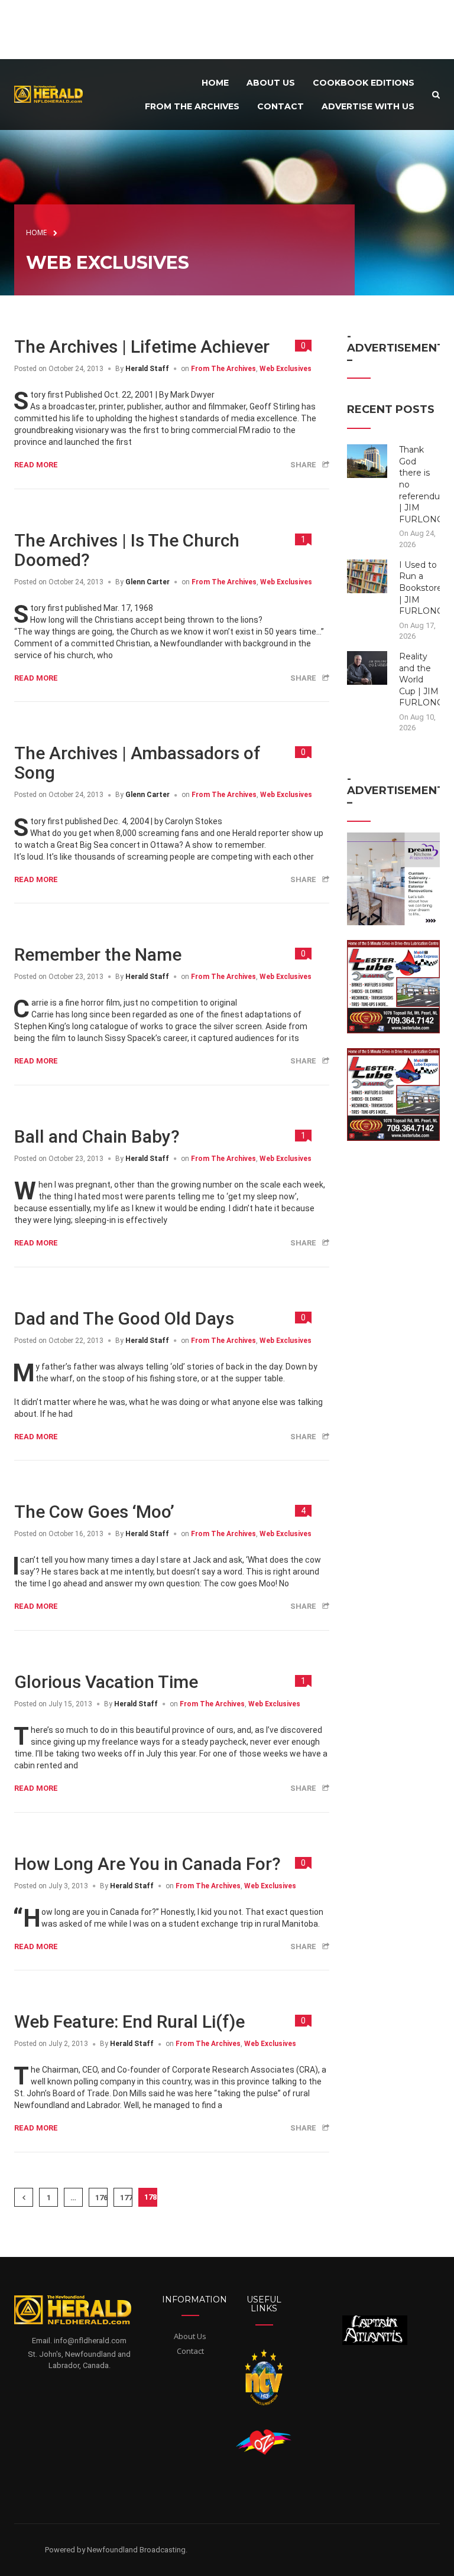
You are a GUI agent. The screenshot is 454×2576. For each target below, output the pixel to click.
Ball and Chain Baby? (97, 1136)
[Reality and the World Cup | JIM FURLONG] (367, 667)
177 (126, 2198)
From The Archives (223, 369)
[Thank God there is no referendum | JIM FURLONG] (367, 461)
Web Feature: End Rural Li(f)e (129, 2022)
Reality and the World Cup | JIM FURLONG (421, 679)
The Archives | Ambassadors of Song (137, 763)
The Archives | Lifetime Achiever (142, 347)
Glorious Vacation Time (106, 1682)
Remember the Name (98, 954)
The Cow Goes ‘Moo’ (94, 1512)
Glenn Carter (147, 582)
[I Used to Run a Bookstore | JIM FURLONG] (367, 575)
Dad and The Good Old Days (124, 1318)
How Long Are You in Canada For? (147, 1864)
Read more (36, 465)
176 (101, 2198)
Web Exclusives (286, 369)
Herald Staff (147, 369)
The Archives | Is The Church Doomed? (127, 550)
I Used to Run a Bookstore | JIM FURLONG (421, 588)
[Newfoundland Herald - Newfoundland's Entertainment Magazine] (52, 94)
